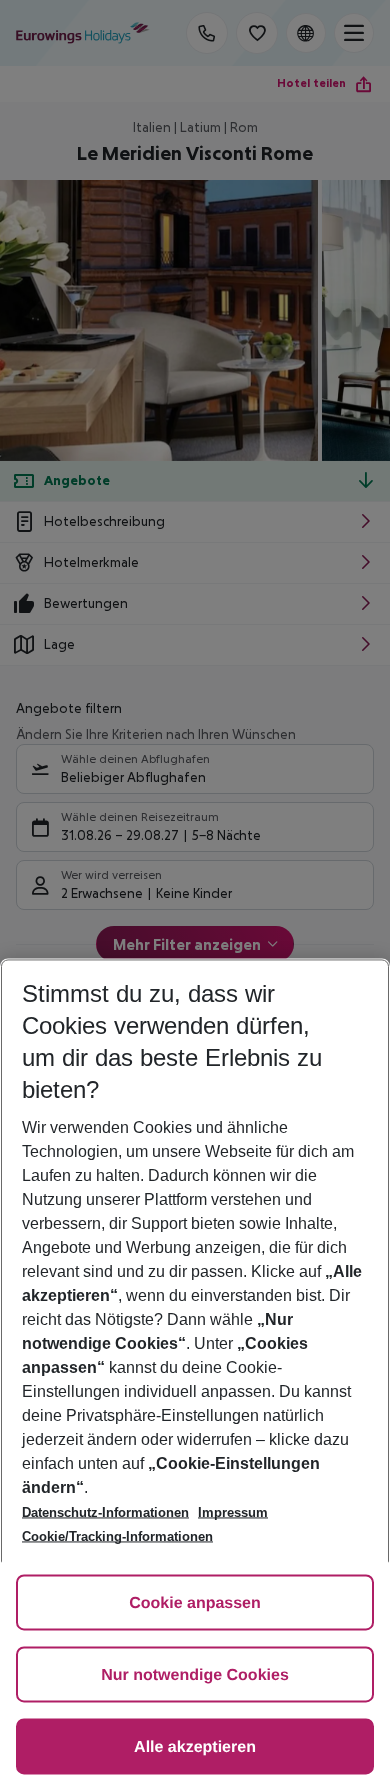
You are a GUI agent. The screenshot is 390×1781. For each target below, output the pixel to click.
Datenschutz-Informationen (105, 1512)
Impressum (233, 1512)
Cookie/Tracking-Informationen (117, 1536)
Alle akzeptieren (195, 1747)
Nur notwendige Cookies (195, 1675)
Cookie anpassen (195, 1603)
